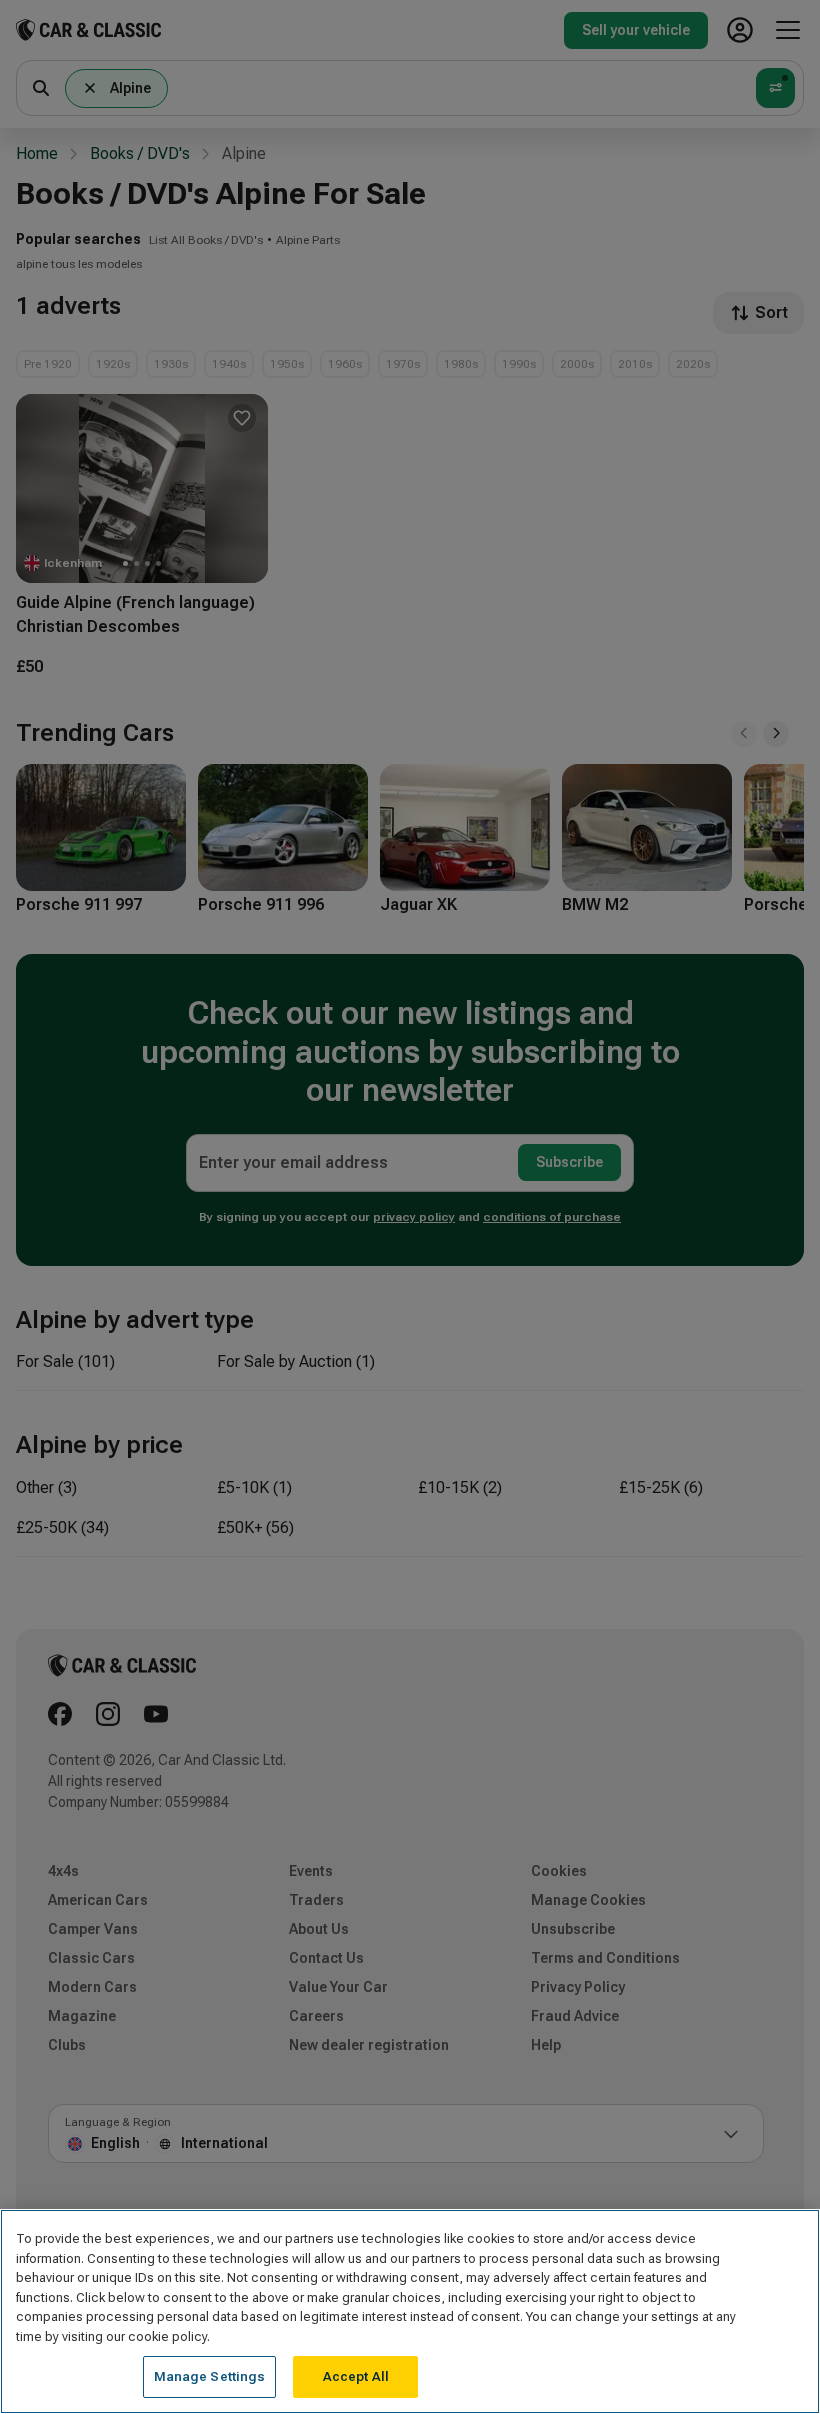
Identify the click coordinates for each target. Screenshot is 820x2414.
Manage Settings (210, 2376)
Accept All (356, 2376)
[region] (410, 2311)
